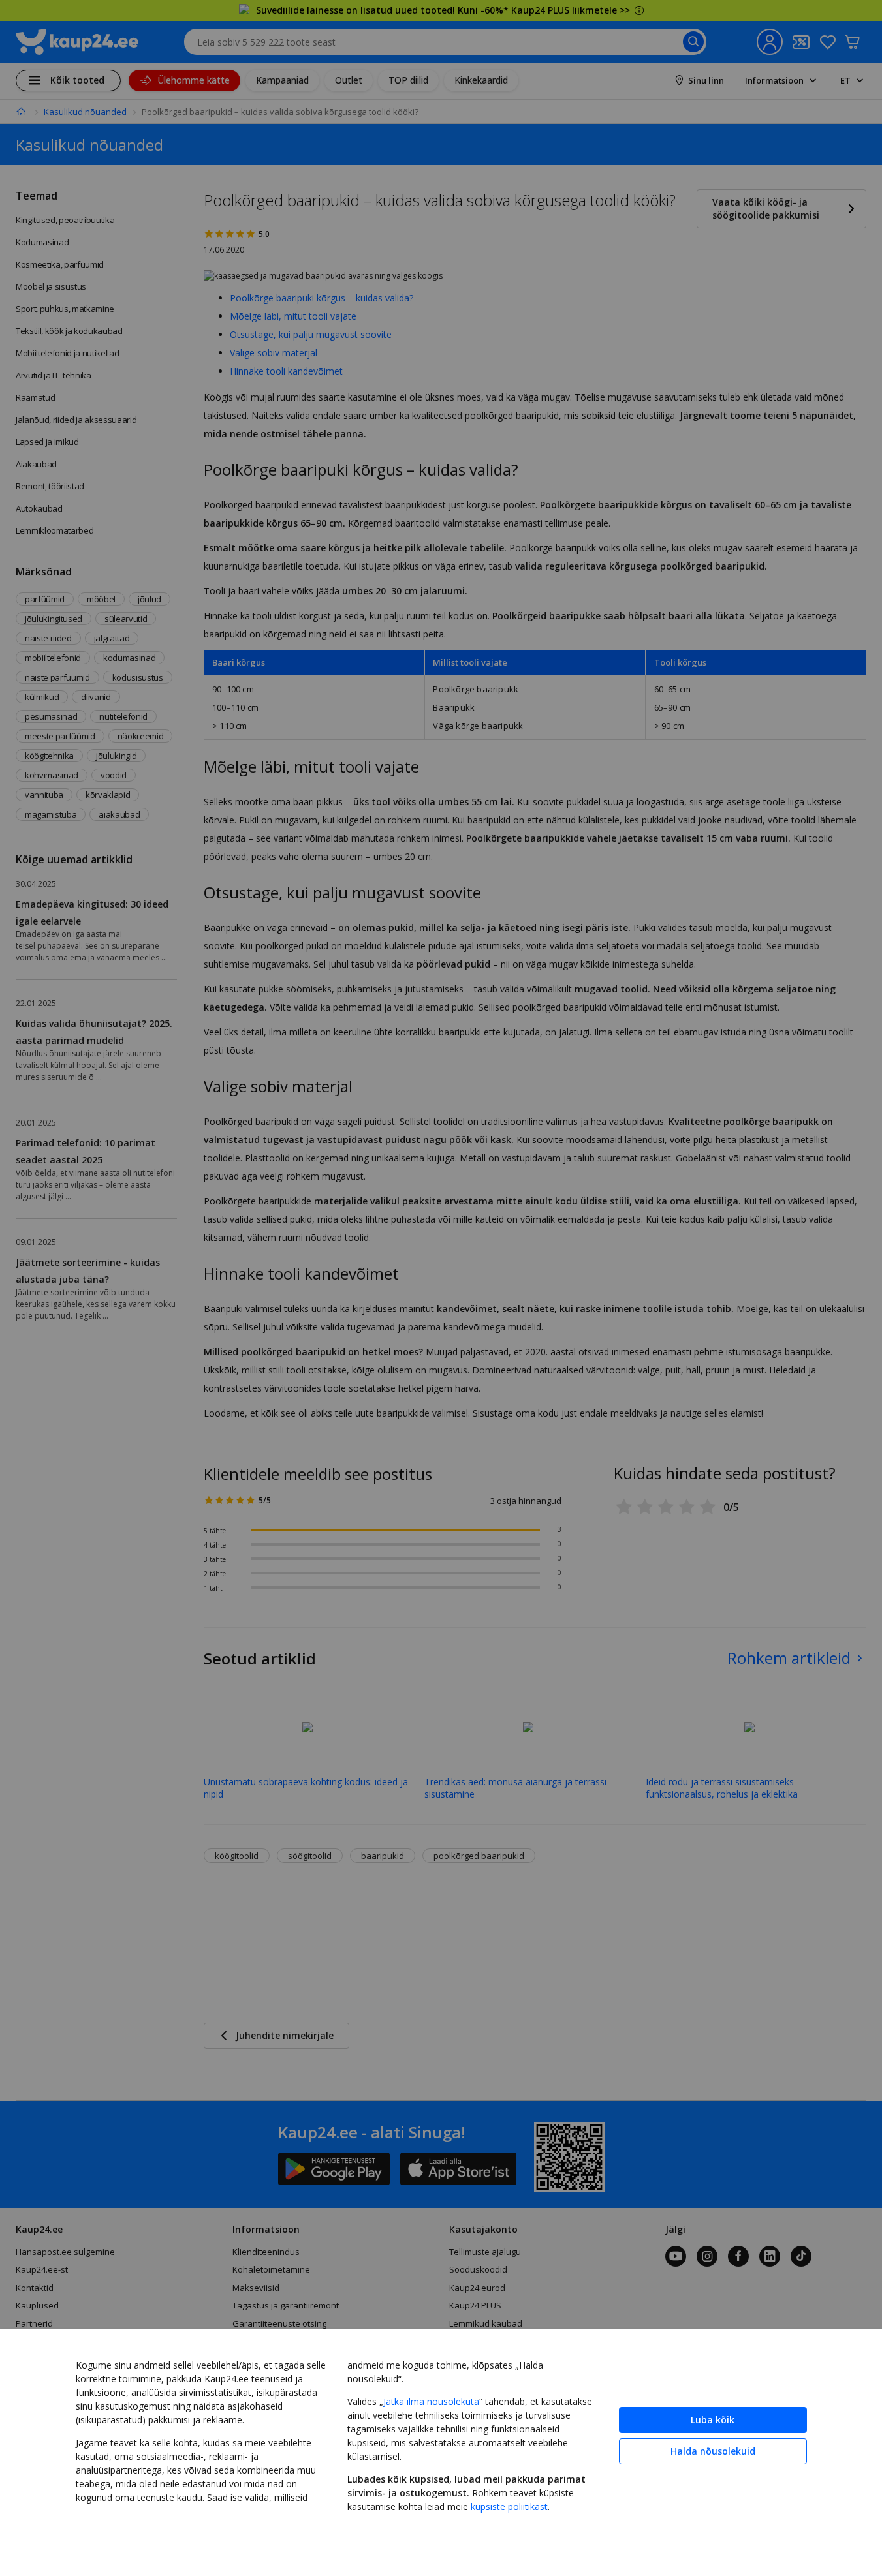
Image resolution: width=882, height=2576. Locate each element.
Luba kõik (713, 2420)
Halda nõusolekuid (713, 2451)
